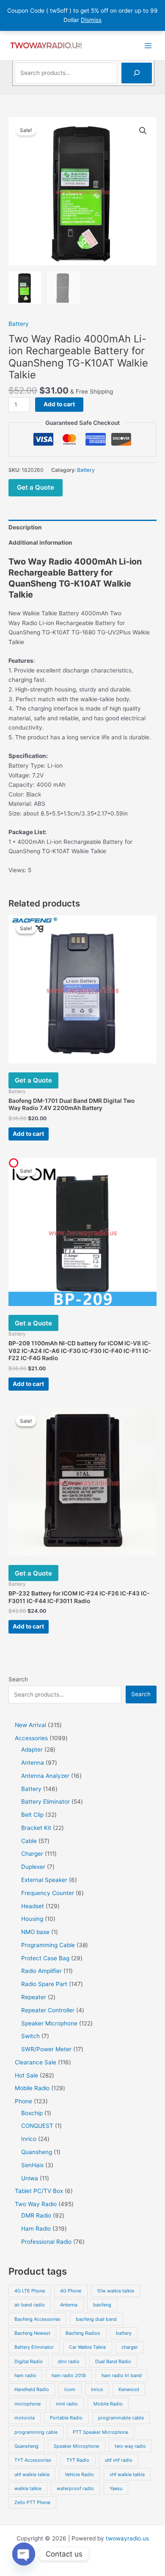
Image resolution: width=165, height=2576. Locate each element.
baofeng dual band (96, 2319)
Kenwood (129, 2389)
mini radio (67, 2404)
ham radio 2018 (69, 2375)
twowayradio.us (127, 2538)
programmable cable (121, 2418)
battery (124, 2333)
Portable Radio (66, 2418)
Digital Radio (29, 2361)
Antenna (69, 2305)
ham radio (25, 2375)
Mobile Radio (108, 2404)
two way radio (130, 2446)
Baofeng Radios (83, 2333)
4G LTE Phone (30, 2291)
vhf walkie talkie (127, 2474)
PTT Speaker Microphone (100, 2432)
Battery (19, 324)
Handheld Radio (32, 2389)
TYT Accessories (33, 2460)
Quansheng (26, 2446)
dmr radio (69, 2361)
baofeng (102, 2305)
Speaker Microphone (76, 2446)
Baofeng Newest (32, 2333)
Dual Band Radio (113, 2361)
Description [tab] (25, 527)
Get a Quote (36, 487)
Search (18, 1679)
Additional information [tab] (40, 543)
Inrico (97, 2389)
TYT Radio (78, 2460)
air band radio (30, 2305)
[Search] (137, 73)
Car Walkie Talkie (87, 2347)
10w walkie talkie (115, 2291)
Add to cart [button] (28, 1134)
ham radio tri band (122, 2375)
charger (130, 2347)
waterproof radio (75, 2488)
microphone (27, 2404)
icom (70, 2389)
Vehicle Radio (79, 2474)
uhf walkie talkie (32, 2474)
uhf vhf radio (119, 2460)
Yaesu (116, 2488)
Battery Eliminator (34, 2347)
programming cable (36, 2432)
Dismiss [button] (91, 20)
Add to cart (59, 404)
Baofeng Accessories (37, 2319)
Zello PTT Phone (32, 2502)
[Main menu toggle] (148, 45)
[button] (143, 131)
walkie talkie (28, 2488)
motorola (25, 2418)
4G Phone (71, 2291)
